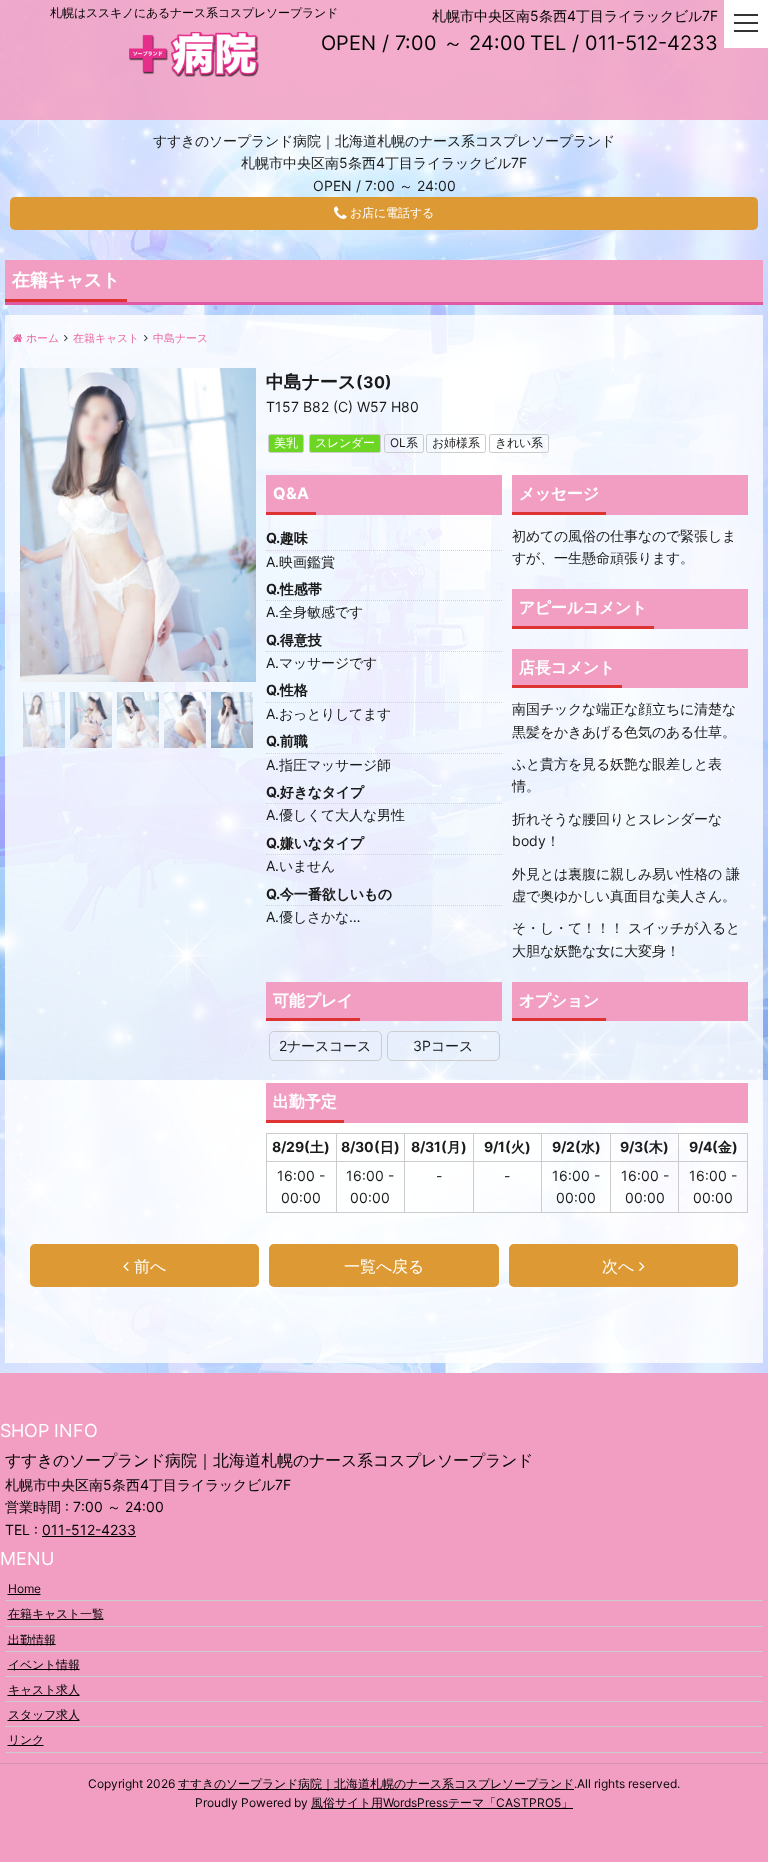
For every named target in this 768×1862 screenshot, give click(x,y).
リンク (26, 1739)
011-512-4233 (89, 1529)
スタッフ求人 (44, 1714)
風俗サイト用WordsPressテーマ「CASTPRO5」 (442, 1802)
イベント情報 (44, 1663)
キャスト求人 (44, 1689)
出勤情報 (32, 1638)
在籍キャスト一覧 (56, 1613)
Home (24, 1588)
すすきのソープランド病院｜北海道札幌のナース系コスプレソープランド (376, 1783)
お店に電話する (390, 213)
